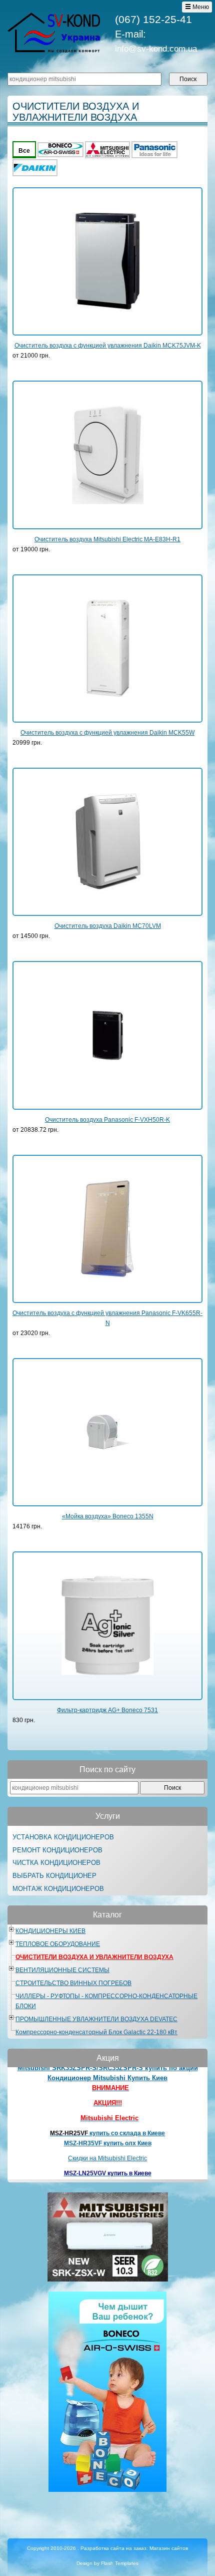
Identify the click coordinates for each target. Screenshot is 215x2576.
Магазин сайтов (169, 2548)
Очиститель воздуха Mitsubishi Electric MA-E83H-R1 (107, 539)
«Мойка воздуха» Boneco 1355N (108, 1516)
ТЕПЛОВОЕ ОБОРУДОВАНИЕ (58, 1944)
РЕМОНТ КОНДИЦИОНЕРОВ (57, 1850)
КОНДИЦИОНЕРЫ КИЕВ (50, 1931)
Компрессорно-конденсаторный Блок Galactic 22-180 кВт (96, 2032)
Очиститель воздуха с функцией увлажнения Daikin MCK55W (107, 733)
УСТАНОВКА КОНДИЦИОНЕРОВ (63, 1837)
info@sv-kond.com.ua (156, 49)
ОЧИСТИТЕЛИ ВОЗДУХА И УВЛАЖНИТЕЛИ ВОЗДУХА (94, 1957)
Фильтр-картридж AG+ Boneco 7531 (107, 1710)
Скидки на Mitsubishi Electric (107, 2145)
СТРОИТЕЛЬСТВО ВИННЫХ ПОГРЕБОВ (73, 1983)
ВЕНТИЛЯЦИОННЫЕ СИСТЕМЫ (62, 1970)
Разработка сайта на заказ (113, 2548)
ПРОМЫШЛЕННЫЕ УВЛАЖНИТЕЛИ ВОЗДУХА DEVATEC (96, 2019)
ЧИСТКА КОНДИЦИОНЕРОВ (56, 1863)
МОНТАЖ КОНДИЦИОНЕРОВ (58, 1889)
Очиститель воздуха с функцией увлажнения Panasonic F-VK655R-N (107, 1318)
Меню (200, 7)
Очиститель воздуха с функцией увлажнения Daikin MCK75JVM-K (108, 346)
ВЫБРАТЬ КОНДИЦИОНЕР (54, 1876)
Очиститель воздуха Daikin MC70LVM (108, 926)
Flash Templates (120, 2563)
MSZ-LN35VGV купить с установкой (107, 2170)
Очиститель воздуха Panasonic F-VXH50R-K (107, 1120)
